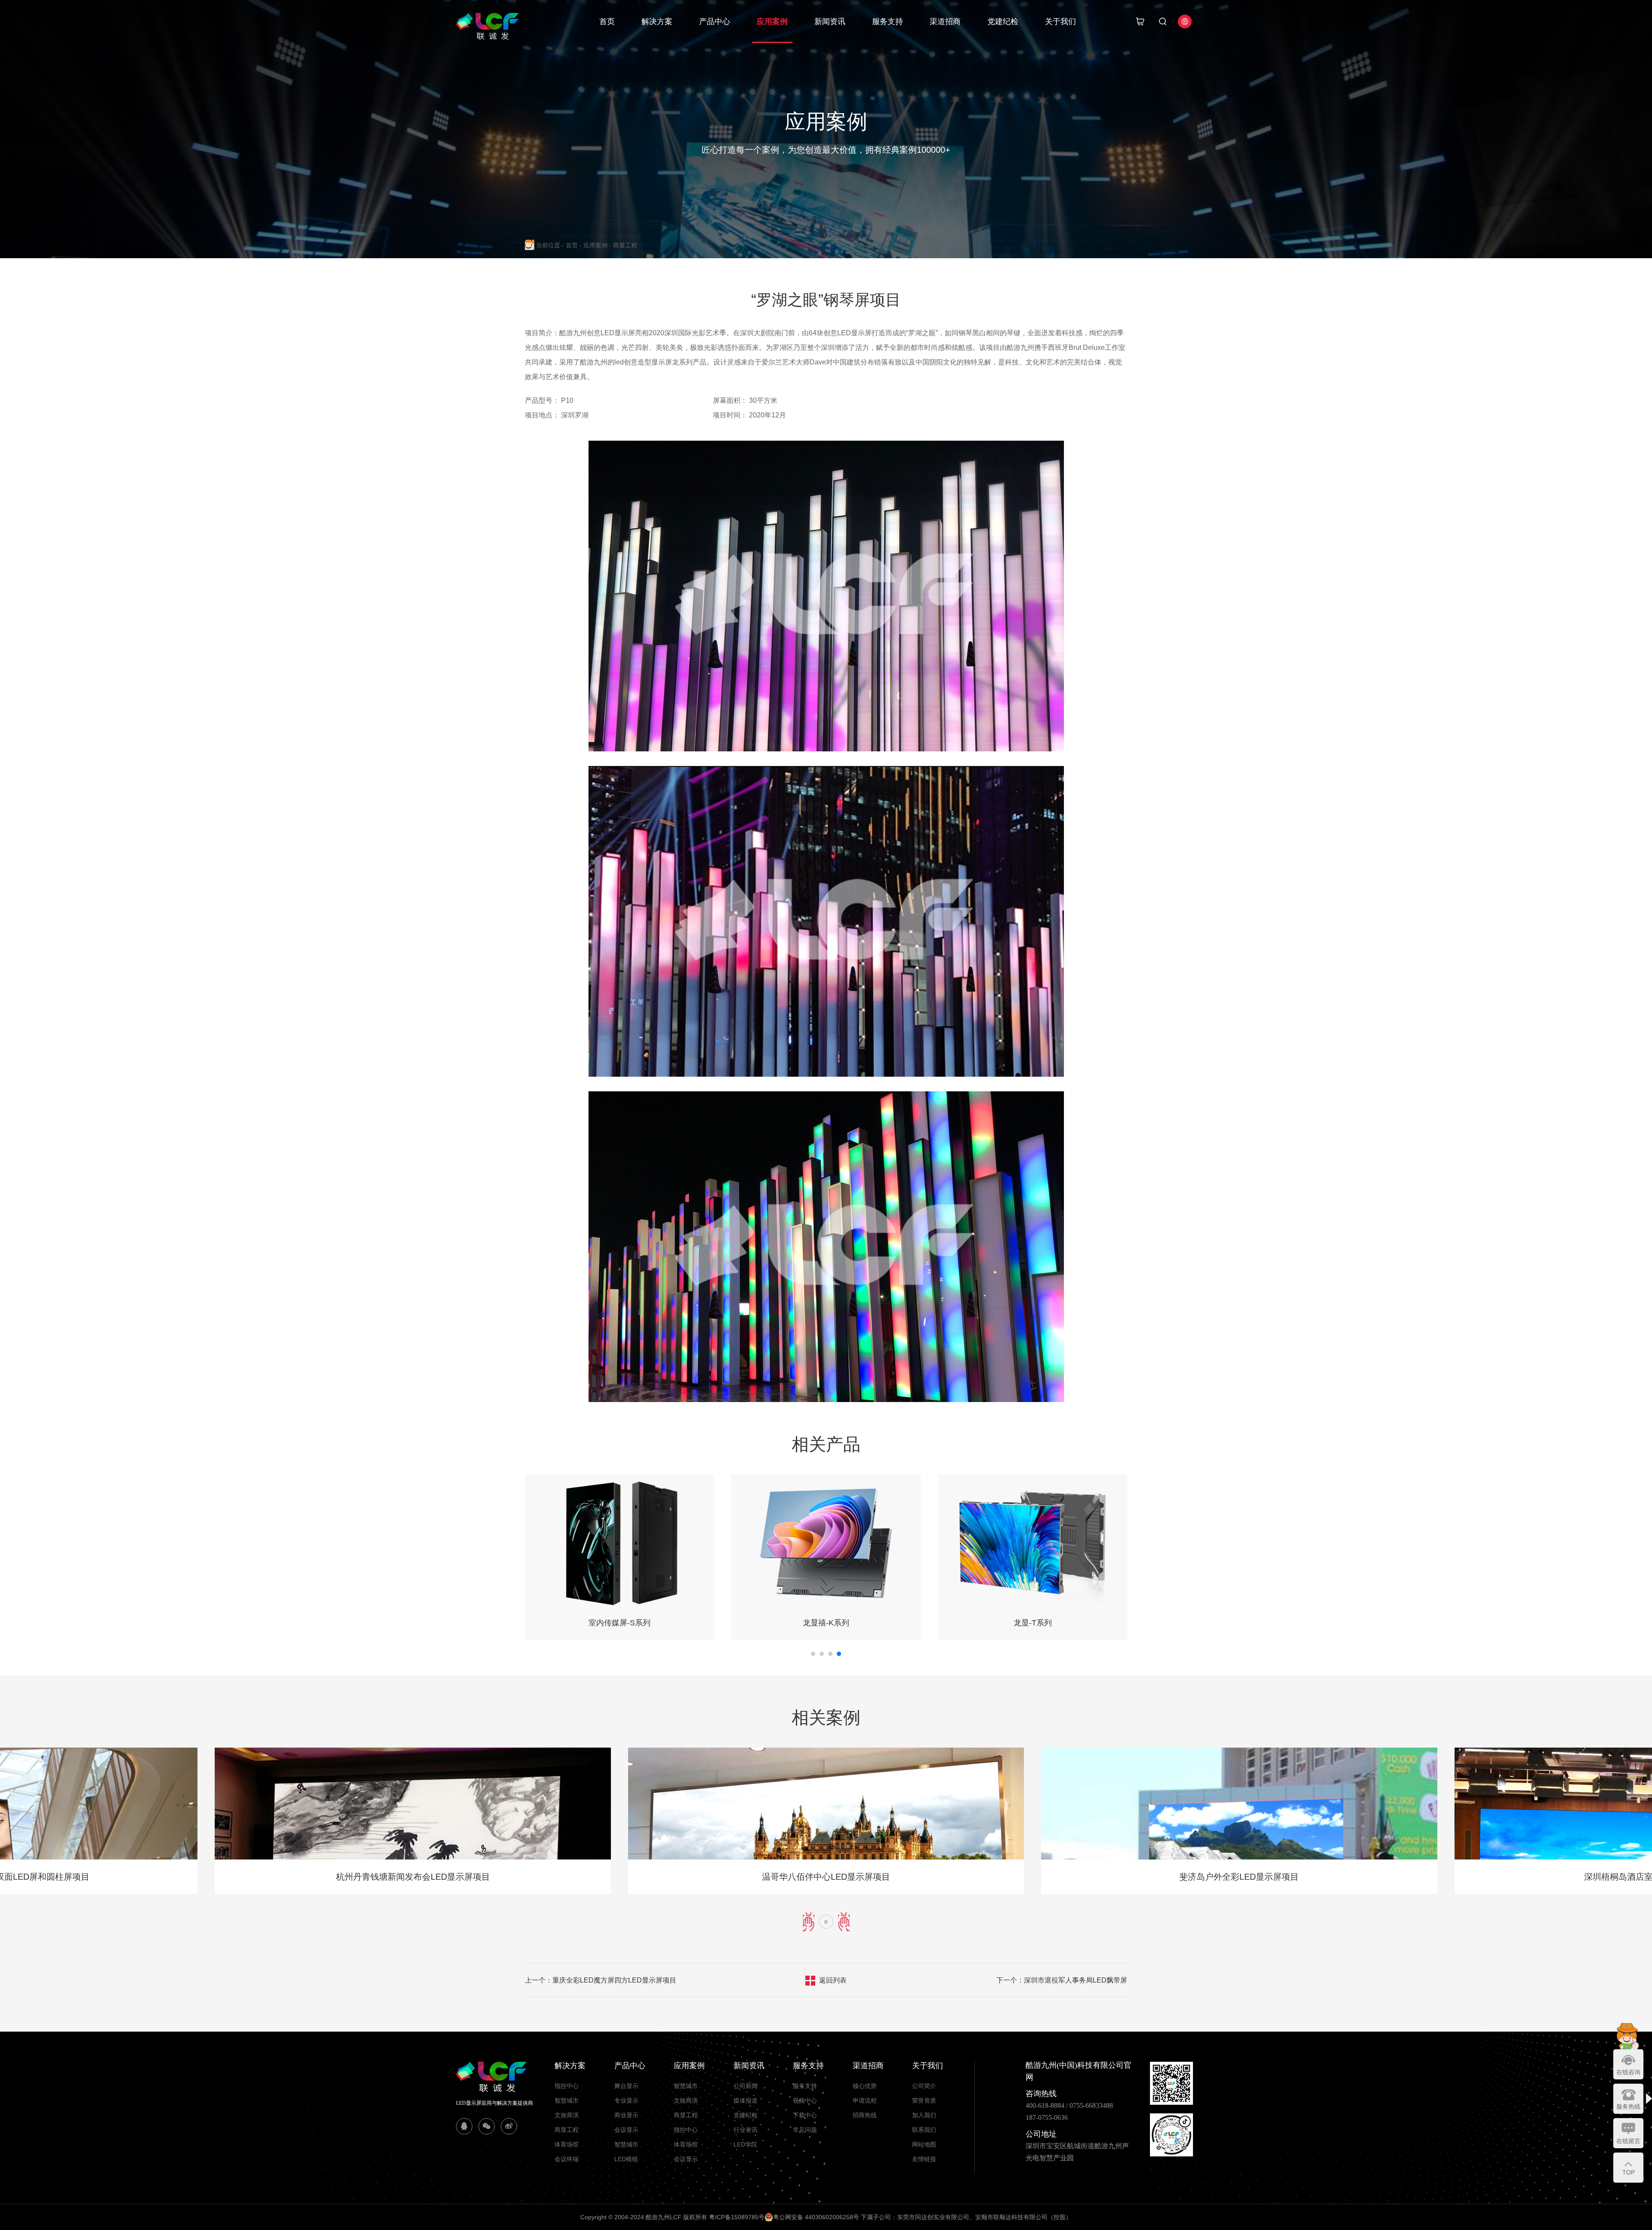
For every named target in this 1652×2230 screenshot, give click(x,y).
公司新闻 (746, 2086)
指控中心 (567, 2086)
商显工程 (625, 245)
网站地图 (924, 2144)
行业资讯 (746, 2130)
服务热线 (1628, 2106)
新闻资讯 (830, 22)
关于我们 (1060, 22)
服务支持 (888, 22)
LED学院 (745, 2144)
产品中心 (715, 22)
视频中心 (805, 2100)
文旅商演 (567, 2115)
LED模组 (626, 2159)
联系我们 (924, 2130)
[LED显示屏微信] (487, 2126)
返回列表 (833, 1980)
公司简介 (924, 2086)
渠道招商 (945, 22)
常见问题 (805, 2130)
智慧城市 (567, 2100)
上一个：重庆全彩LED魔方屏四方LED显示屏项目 (601, 1980)
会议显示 (626, 2130)
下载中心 (805, 2115)
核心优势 (865, 2086)
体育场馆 (567, 2144)
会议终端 (567, 2159)
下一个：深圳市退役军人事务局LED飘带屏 (1062, 1980)
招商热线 (865, 2115)
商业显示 (626, 2115)
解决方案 (657, 22)
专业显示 (626, 2100)
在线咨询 (1628, 2072)
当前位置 (550, 245)
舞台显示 (626, 2086)
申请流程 (865, 2100)
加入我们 (924, 2115)
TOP (1629, 2172)
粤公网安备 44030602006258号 (816, 2217)
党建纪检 (1003, 22)
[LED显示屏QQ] (464, 2126)
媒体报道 (746, 2100)
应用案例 (772, 22)
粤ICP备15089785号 (737, 2217)
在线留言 (1628, 2141)
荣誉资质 (924, 2100)
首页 (607, 22)
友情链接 (924, 2159)
